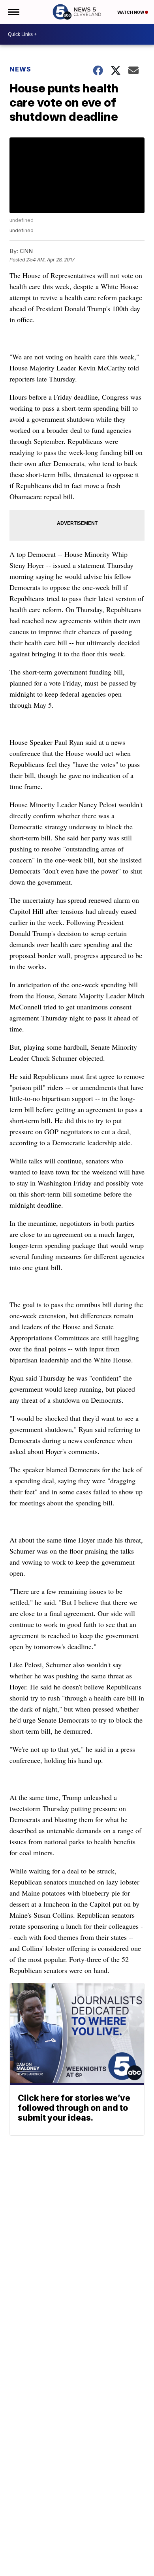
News (20, 69)
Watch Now (131, 12)
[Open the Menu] (13, 12)
